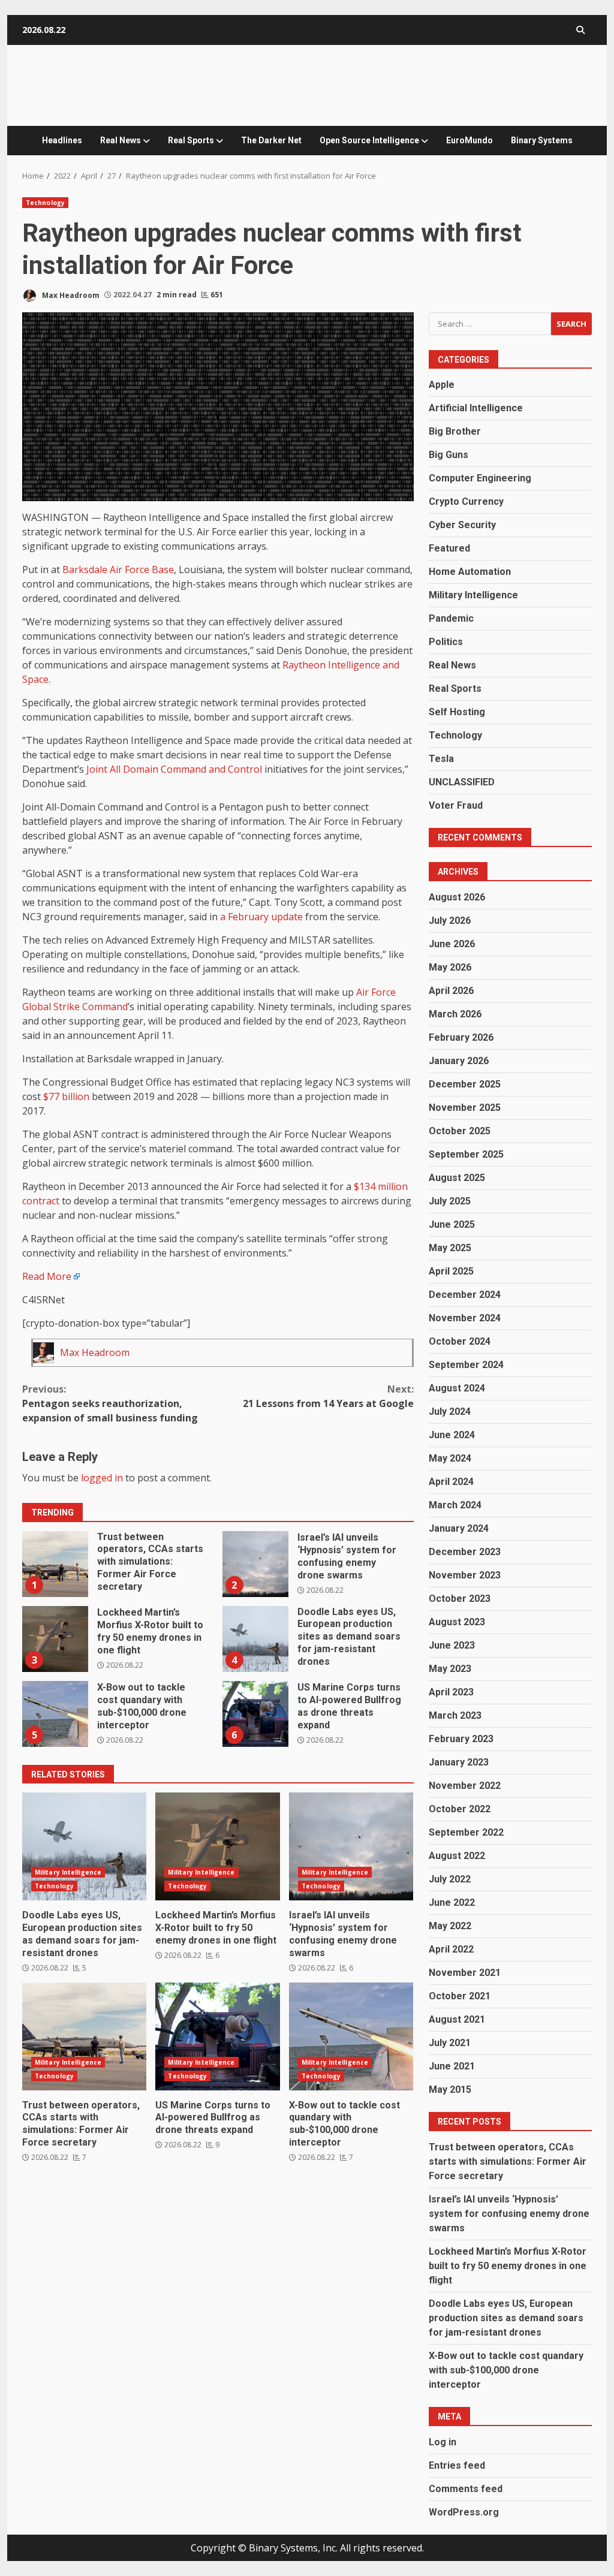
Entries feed (457, 2465)
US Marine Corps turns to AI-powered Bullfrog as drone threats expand (255, 1714)
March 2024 (455, 1505)
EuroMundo (469, 140)
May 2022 (450, 1926)
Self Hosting (457, 712)
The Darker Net (271, 140)
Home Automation (470, 572)
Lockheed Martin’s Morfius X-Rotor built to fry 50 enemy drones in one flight (55, 1639)
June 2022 (452, 1902)
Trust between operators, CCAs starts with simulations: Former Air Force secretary (55, 1564)
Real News (121, 140)
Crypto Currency (466, 501)
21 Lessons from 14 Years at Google (328, 1396)
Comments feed (466, 2489)
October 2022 (460, 1809)
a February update (261, 917)
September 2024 (466, 1365)
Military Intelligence (68, 1872)
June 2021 (452, 2066)
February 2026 (461, 1037)
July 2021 (450, 2043)
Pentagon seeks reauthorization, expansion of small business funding (110, 1403)
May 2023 (450, 1669)
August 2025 (457, 1178)
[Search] (580, 30)
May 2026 (450, 967)
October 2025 (460, 1131)
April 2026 (451, 991)
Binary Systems (542, 140)
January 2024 (459, 1528)
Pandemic (451, 618)
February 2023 (461, 1739)
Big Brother (455, 431)
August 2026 (457, 897)
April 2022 (451, 1949)
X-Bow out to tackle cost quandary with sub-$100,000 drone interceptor (55, 1714)
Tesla (441, 759)
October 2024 (460, 1341)
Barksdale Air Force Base (118, 570)
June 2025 (452, 1224)
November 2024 (465, 1318)
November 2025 (465, 1108)
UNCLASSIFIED (462, 782)
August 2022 (457, 1856)
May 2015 (450, 2090)
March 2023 (455, 1715)
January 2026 (459, 1061)
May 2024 (450, 1458)
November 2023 (465, 1575)
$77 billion (66, 1096)
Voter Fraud (456, 805)
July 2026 (450, 921)
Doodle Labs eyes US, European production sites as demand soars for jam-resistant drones (255, 1639)
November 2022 (465, 1786)
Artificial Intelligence (476, 408)
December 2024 (465, 1295)
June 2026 (452, 944)
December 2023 (465, 1552)
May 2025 (450, 1248)
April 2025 (451, 1271)
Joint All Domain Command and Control (174, 769)
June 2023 (452, 1645)
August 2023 (457, 1622)
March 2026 (455, 1014)
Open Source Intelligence (369, 140)
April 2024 (451, 1482)
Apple (442, 385)
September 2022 (466, 1832)
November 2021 (465, 1973)
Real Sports (191, 140)
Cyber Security (462, 525)
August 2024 (457, 1388)
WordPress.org (464, 2512)
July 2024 (450, 1411)
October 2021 (460, 1996)
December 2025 (465, 1084)
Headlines (62, 140)
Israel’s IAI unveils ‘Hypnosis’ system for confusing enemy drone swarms (255, 1564)
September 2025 (466, 1154)
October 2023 (460, 1599)
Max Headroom (70, 295)
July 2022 (450, 1879)
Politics (446, 642)
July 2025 (450, 1201)
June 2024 (452, 1435)
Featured (449, 548)
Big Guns (449, 455)
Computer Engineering (480, 478)
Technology (45, 203)
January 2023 (459, 1762)
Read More (47, 1276)
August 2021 (457, 2019)
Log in (443, 2442)
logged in (102, 1478)
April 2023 (451, 1692)
